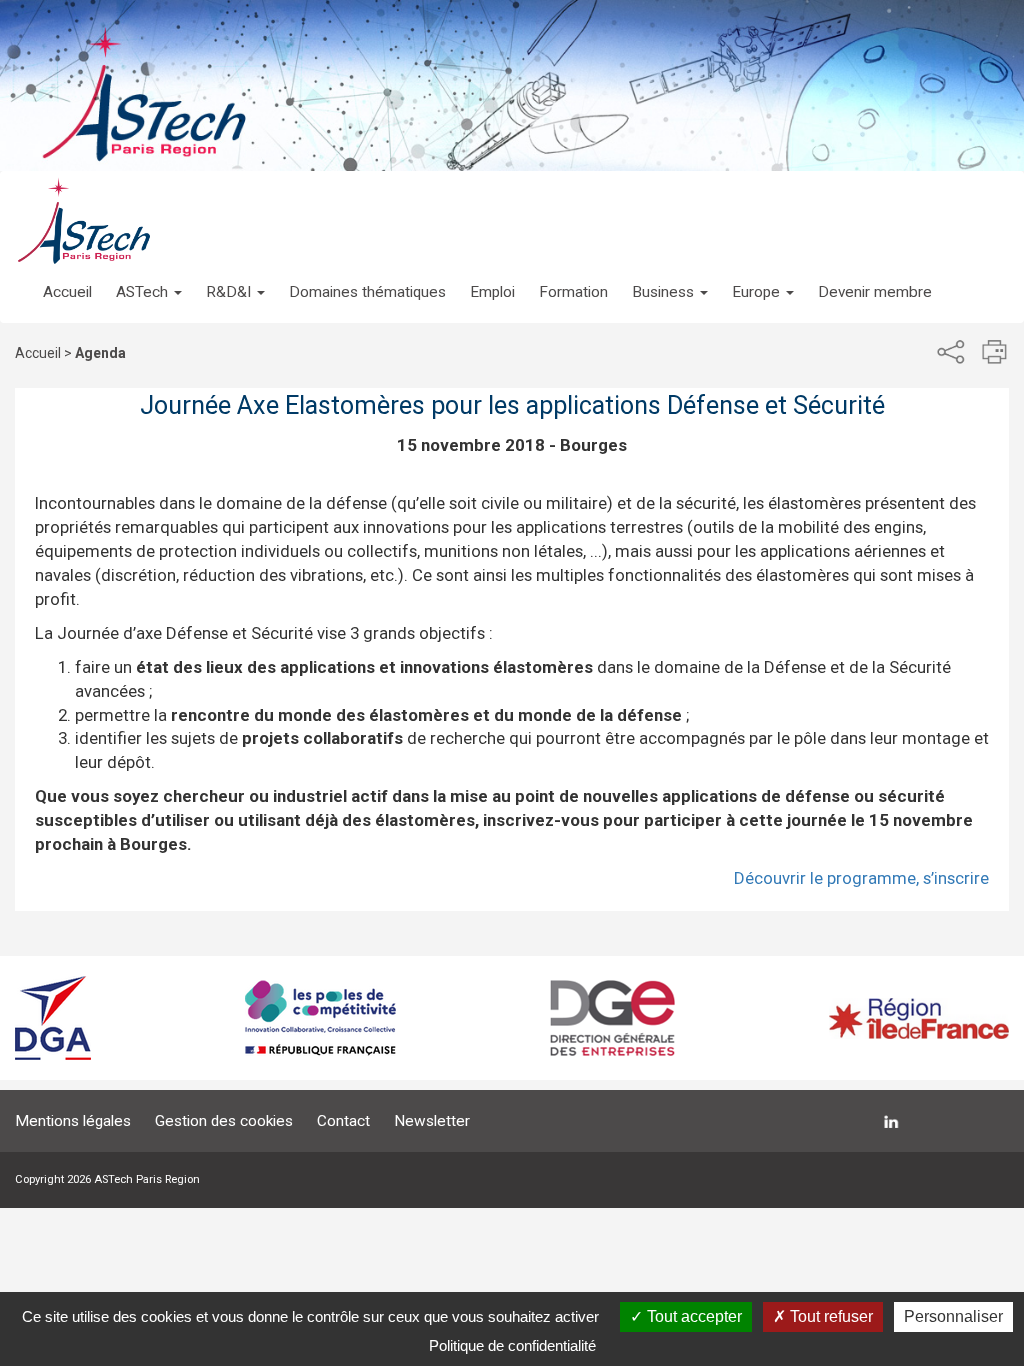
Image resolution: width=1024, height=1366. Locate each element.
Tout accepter (692, 1316)
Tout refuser (829, 1316)
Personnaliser (953, 1316)
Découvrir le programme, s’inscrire (861, 878)
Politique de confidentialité (512, 1345)
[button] (149, 272)
